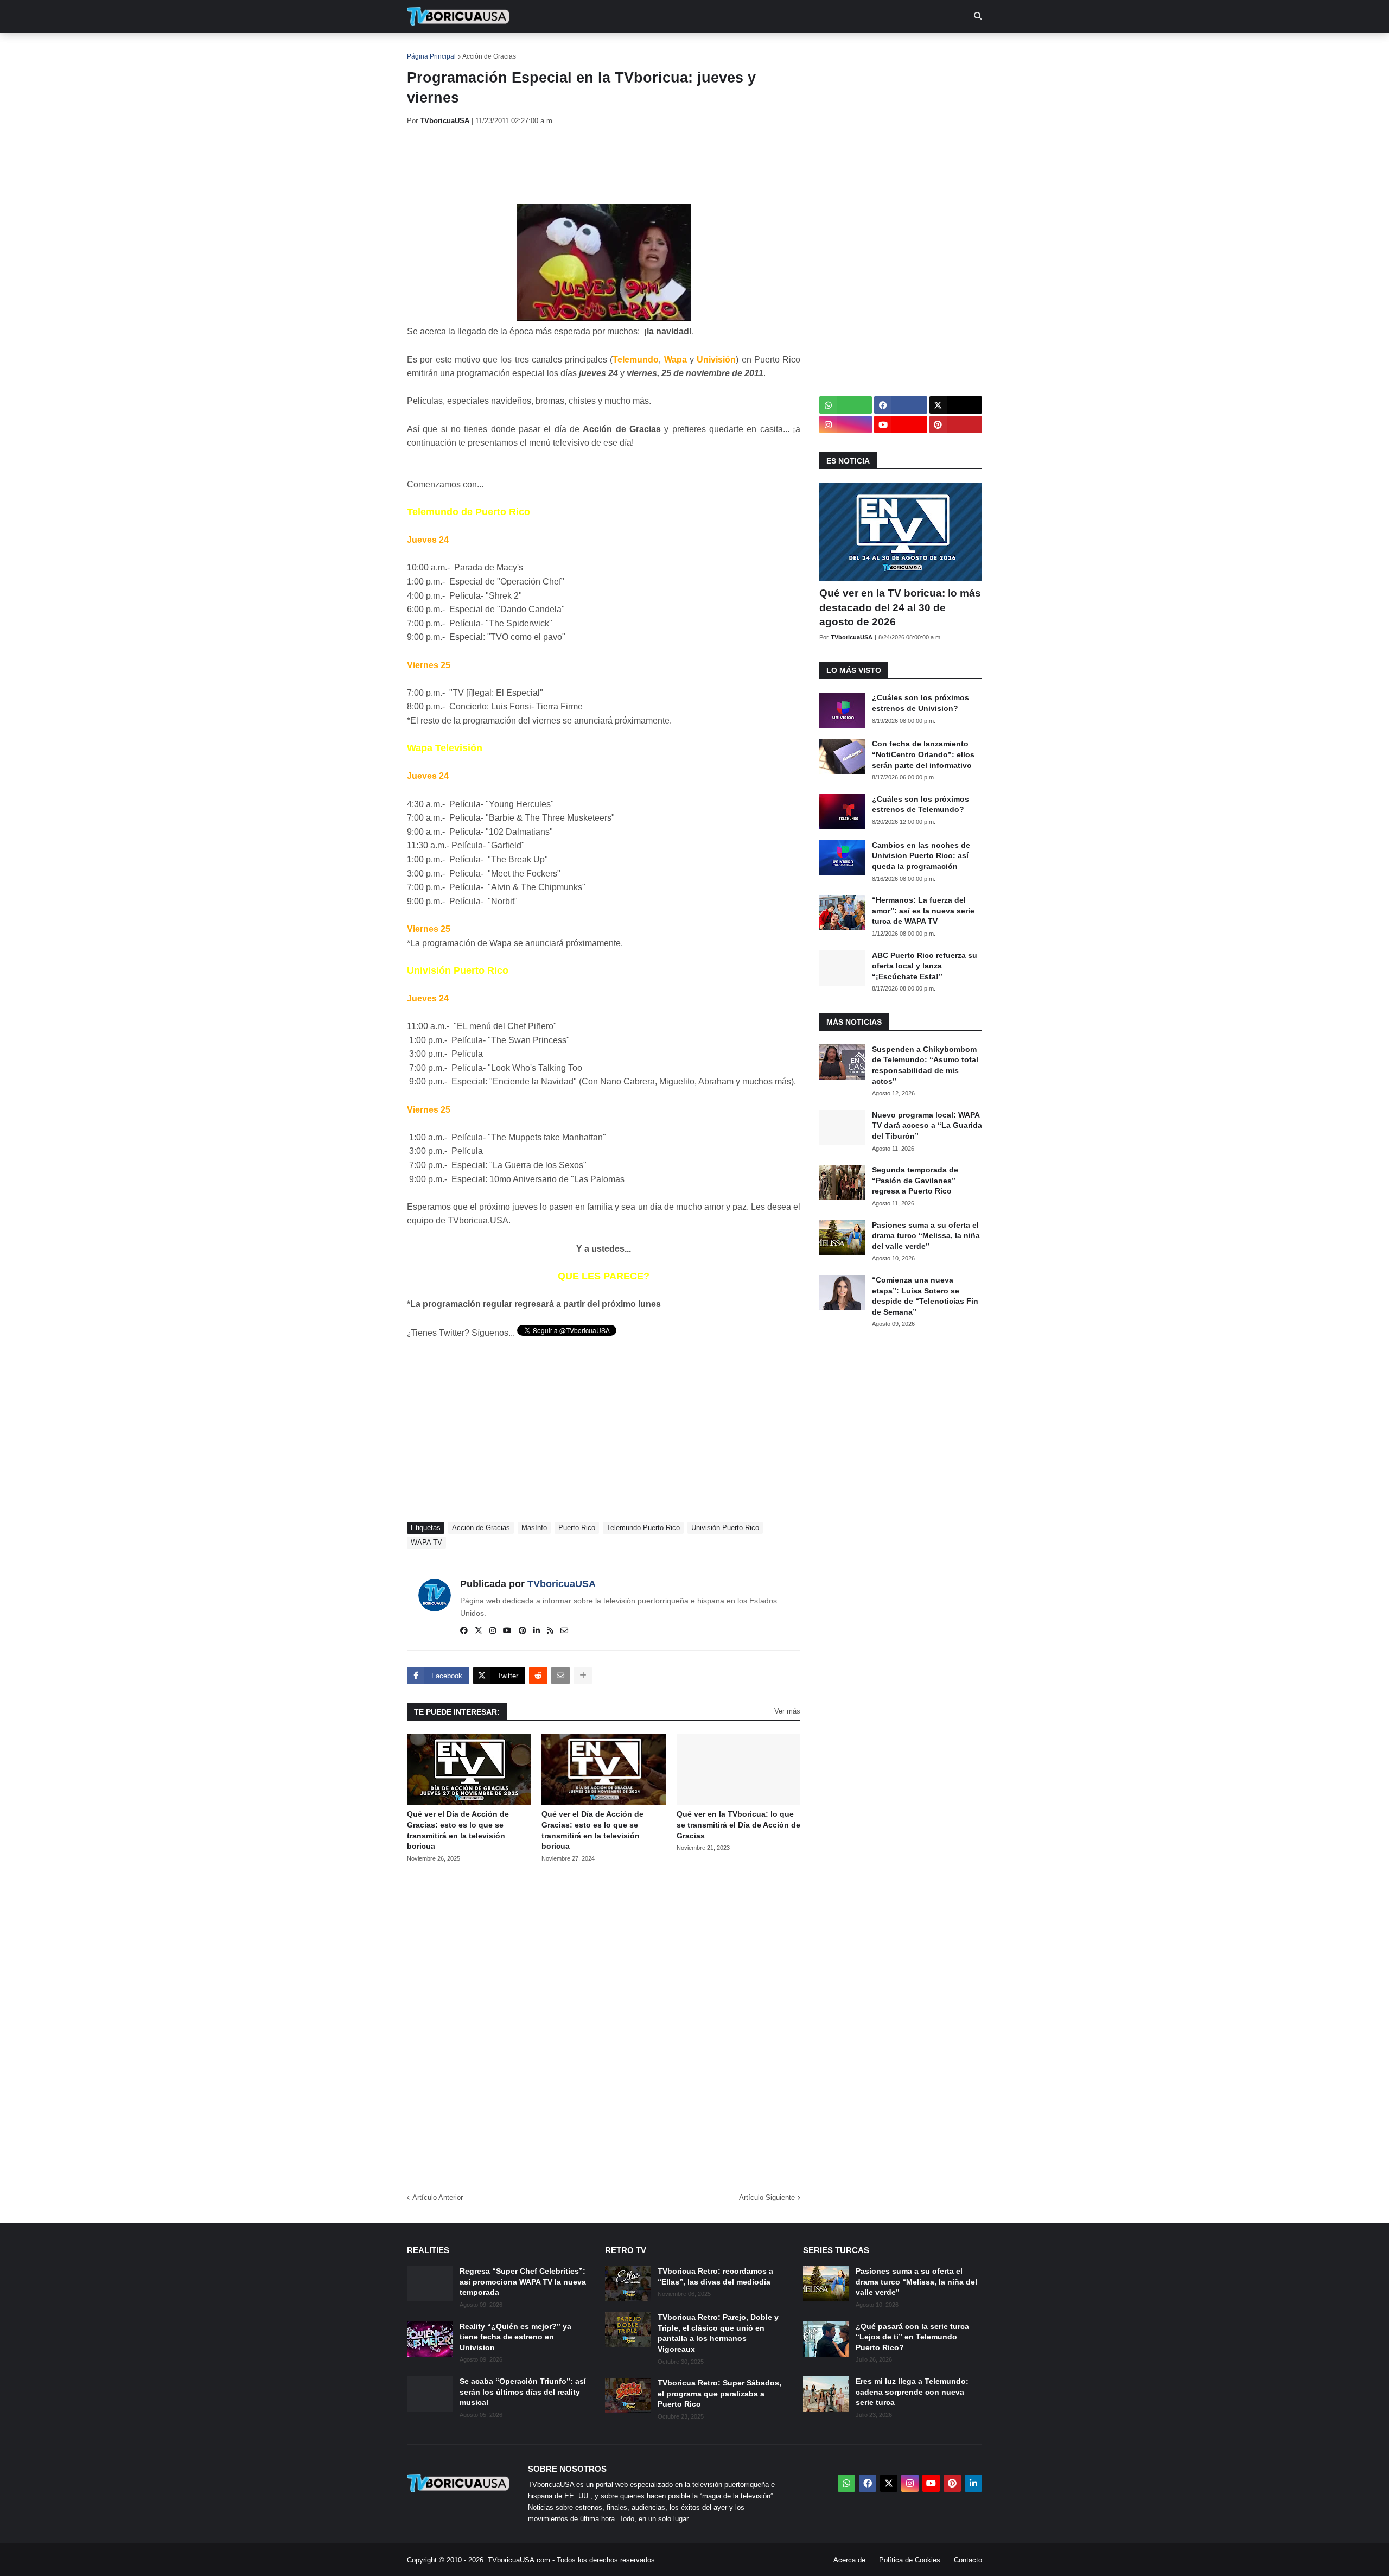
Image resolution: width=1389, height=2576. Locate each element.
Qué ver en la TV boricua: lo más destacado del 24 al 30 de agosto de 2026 (900, 607)
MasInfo (534, 1528)
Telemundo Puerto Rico (643, 1528)
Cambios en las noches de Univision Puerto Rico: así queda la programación (921, 856)
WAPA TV (426, 1542)
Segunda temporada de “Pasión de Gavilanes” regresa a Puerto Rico (915, 1180)
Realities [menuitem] (581, 49)
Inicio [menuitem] (427, 49)
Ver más (787, 1711)
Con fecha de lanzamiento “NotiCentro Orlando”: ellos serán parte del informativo (923, 754)
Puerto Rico (577, 1528)
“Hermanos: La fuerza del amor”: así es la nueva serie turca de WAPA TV (923, 911)
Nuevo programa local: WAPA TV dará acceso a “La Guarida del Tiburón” (927, 1125)
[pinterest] (523, 1631)
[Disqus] (604, 2024)
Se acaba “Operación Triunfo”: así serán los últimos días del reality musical (523, 2392)
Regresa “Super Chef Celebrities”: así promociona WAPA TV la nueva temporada (523, 2282)
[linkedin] (537, 1631)
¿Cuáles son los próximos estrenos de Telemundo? (920, 804)
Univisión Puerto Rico (725, 1528)
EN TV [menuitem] (526, 49)
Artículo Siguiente (767, 2197)
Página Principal (431, 56)
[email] (564, 1631)
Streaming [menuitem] (687, 49)
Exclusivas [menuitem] (750, 49)
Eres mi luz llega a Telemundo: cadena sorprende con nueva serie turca (912, 2392)
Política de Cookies (910, 2560)
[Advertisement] (604, 164)
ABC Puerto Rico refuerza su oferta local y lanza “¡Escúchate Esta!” (925, 966)
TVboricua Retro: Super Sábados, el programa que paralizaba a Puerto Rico (719, 2393)
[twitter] (479, 1631)
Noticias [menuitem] (473, 49)
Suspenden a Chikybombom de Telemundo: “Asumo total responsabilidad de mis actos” (925, 1065)
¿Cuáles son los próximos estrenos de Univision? (920, 703)
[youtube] (507, 1631)
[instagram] (493, 1631)
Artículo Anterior (438, 2197)
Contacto (968, 2560)
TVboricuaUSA (562, 1584)
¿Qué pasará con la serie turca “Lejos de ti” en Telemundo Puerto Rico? (912, 2337)
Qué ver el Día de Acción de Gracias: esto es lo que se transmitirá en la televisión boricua (458, 1830)
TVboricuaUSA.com (519, 2560)
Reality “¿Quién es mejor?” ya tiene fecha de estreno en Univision (515, 2337)
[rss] (550, 1631)
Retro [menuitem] (803, 49)
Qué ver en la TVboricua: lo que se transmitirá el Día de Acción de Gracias (738, 1825)
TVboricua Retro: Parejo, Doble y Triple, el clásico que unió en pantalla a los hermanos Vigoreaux (718, 2333)
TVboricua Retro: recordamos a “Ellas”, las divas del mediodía (715, 2276)
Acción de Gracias (489, 56)
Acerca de (849, 2560)
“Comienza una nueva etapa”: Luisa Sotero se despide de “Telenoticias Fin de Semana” (925, 1296)
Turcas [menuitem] (633, 49)
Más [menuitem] (841, 49)
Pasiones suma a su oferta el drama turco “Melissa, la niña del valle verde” (926, 1236)
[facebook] (464, 1631)
